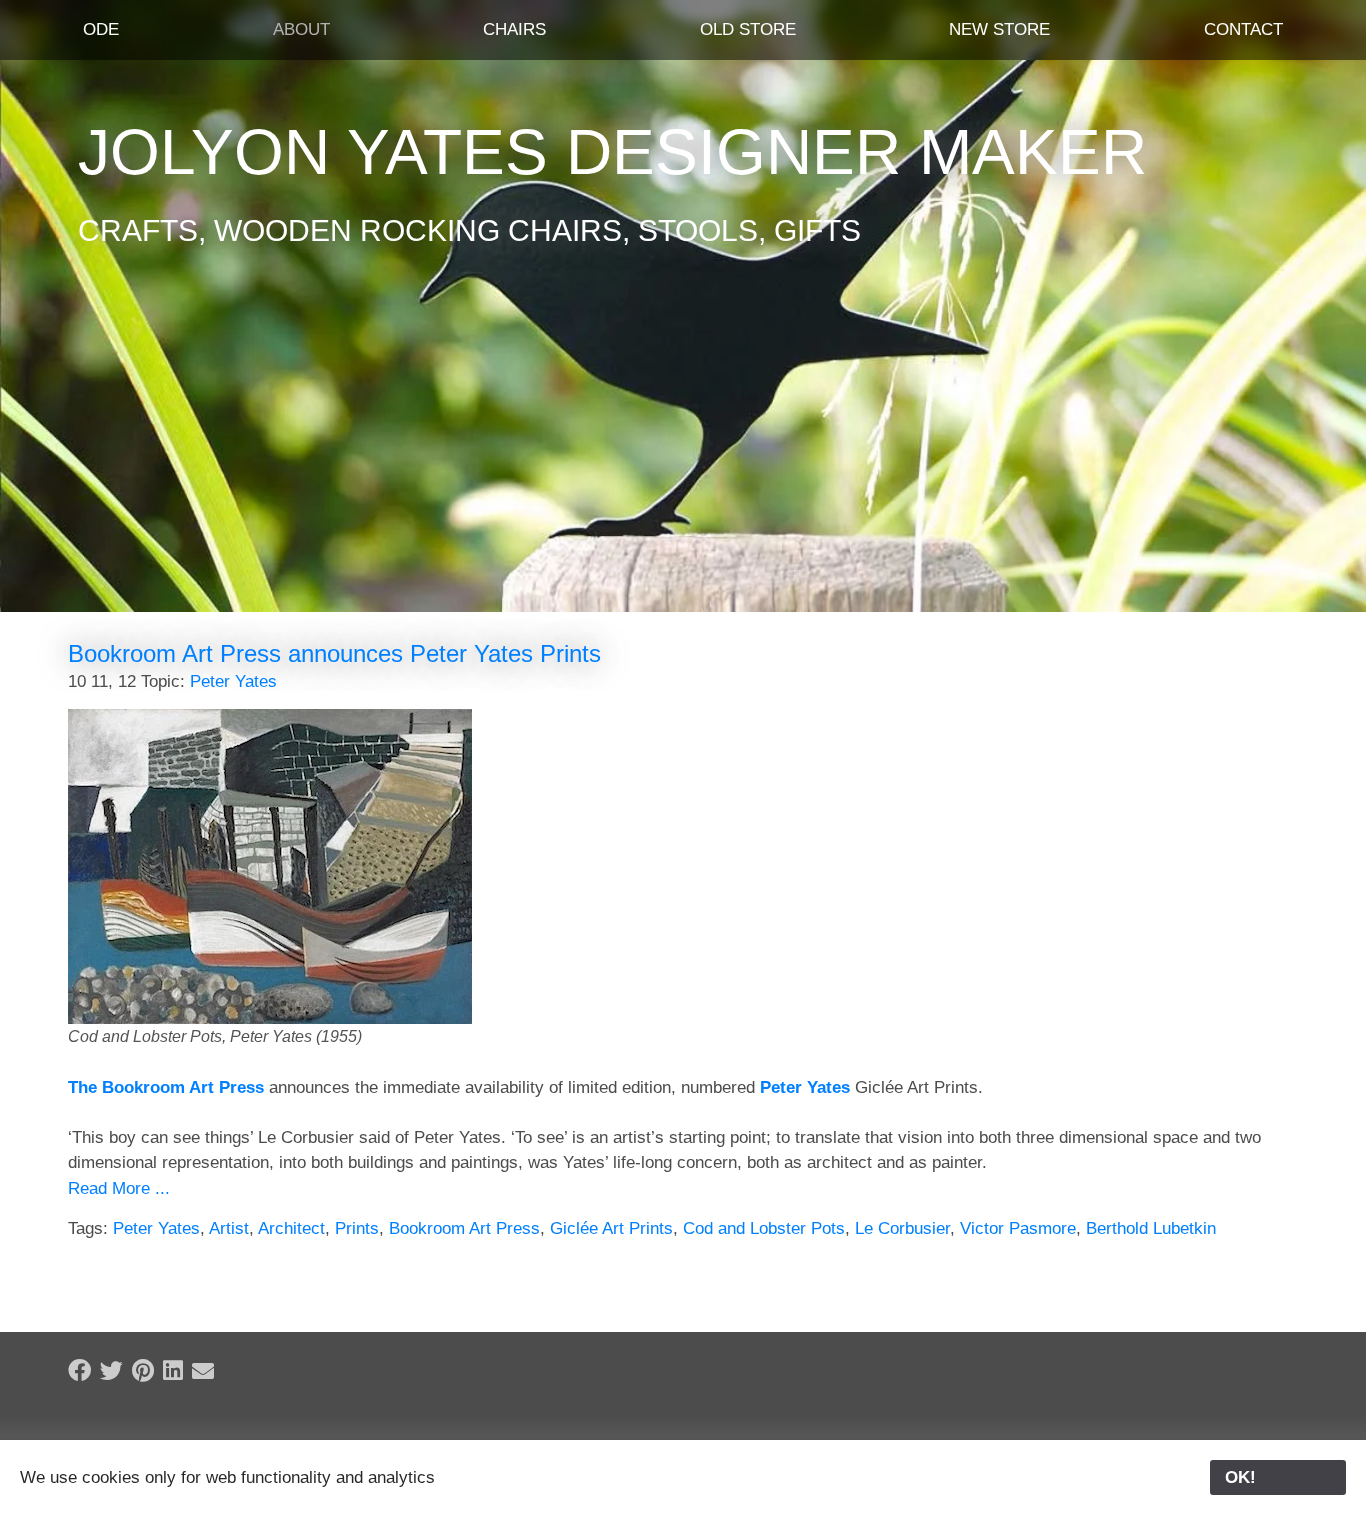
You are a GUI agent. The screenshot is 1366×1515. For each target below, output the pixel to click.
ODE (101, 29)
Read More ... (119, 1188)
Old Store (748, 29)
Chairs (514, 29)
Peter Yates (233, 681)
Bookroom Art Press (464, 1228)
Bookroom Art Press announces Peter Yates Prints (334, 653)
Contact (1243, 29)
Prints (357, 1228)
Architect (291, 1228)
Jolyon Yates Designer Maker (612, 152)
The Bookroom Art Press (166, 1087)
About (301, 29)
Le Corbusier (902, 1228)
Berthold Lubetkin (1151, 1228)
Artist (229, 1228)
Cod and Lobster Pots (764, 1228)
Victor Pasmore (1018, 1228)
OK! (1278, 1477)
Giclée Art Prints (611, 1228)
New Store (999, 29)
